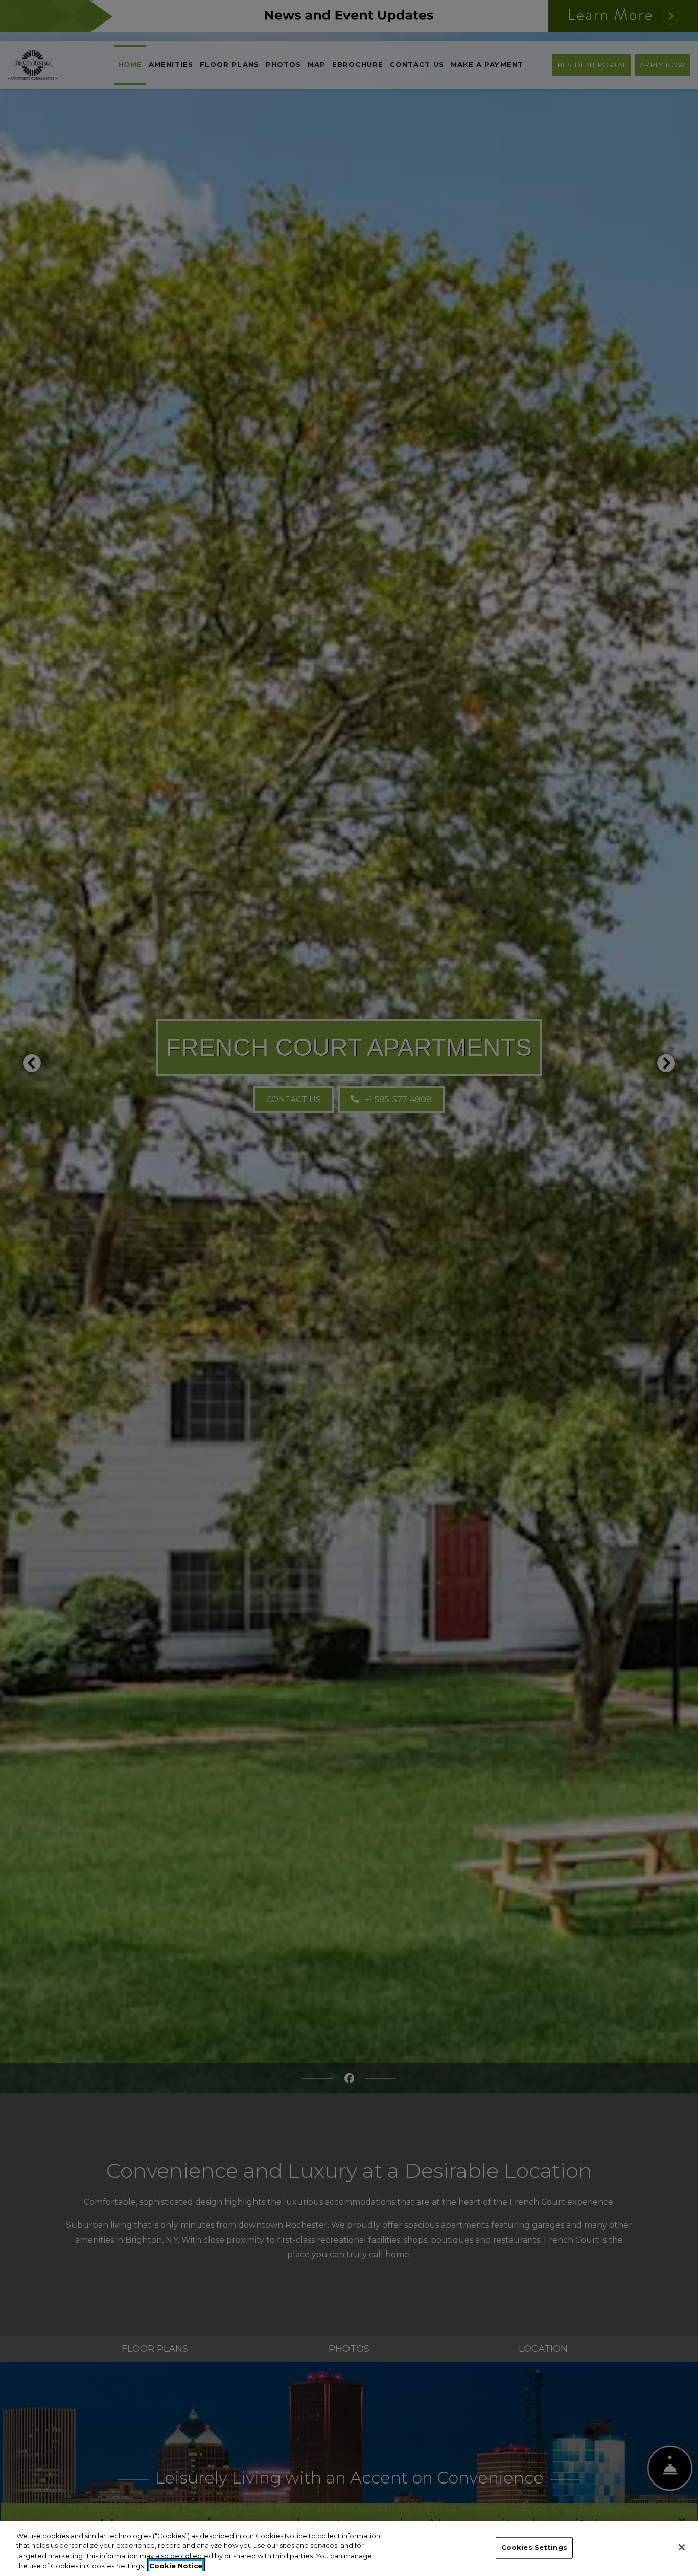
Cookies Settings (534, 2547)
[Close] (682, 2547)
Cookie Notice (176, 2565)
